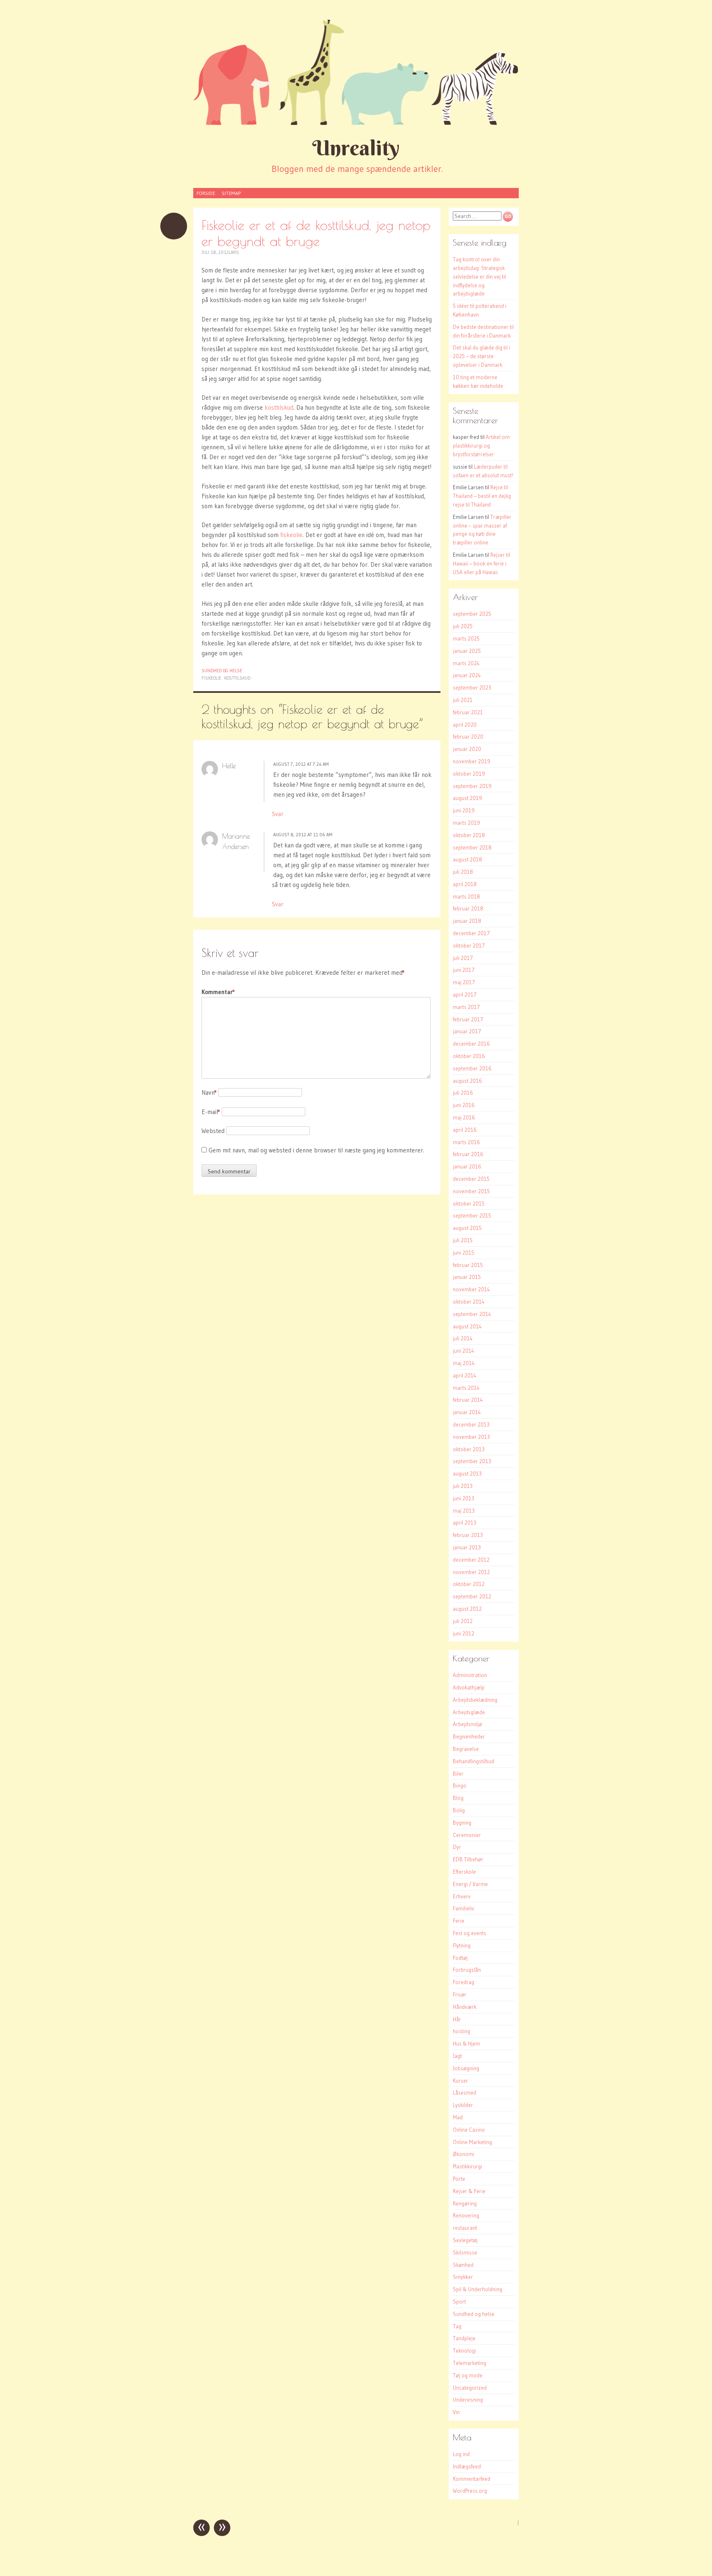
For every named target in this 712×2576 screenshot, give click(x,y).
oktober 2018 (469, 835)
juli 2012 (463, 1621)
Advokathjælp (469, 1687)
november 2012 (471, 1572)
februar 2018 (468, 908)
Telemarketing (470, 2363)
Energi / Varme (470, 1884)
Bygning (462, 1823)
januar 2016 (467, 1166)
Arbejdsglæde (469, 1712)
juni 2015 (464, 1253)
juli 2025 (463, 626)
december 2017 (471, 933)
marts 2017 (466, 1007)
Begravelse (466, 1749)
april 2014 (465, 1375)
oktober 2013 (469, 1449)
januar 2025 (467, 651)
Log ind (461, 2454)
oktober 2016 (469, 1056)
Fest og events (470, 1933)
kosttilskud (279, 407)
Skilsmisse (465, 2252)
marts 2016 (466, 1142)
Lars (234, 252)
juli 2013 (463, 1486)
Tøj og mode (468, 2375)
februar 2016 (468, 1154)
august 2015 (467, 1228)
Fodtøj (460, 1958)
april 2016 (465, 1130)
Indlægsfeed (467, 2466)
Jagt (457, 2056)
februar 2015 (468, 1265)
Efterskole (464, 1872)
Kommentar (218, 992)
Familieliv (464, 1908)
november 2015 (471, 1191)
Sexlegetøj (465, 2240)
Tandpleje (464, 2338)
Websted (213, 1131)
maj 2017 (464, 982)
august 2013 (467, 1473)
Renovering (466, 2215)
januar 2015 (467, 1277)
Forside (206, 193)
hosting (461, 2031)
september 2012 (472, 1596)
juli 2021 (463, 700)
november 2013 (471, 1437)
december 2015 (471, 1179)
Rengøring (465, 2203)
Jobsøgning (466, 2068)
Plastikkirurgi (467, 2166)
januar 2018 (467, 921)
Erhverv (462, 1896)
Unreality (356, 148)
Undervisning (468, 2400)
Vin (456, 2412)
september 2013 (472, 1461)
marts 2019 (466, 823)
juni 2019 (464, 810)
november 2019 (472, 761)
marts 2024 (466, 663)
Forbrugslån (467, 1970)
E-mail (211, 1112)
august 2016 (467, 1081)
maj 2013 (464, 1511)
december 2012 (471, 1560)
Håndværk (465, 2007)
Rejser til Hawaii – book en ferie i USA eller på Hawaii (481, 563)
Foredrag (464, 1982)
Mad (458, 2117)
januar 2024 (467, 675)
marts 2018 (466, 896)
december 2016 (471, 1044)
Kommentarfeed (472, 2479)
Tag (457, 2326)
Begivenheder (469, 1736)
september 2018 (472, 847)
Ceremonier (467, 1835)
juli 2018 (463, 872)
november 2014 (471, 1289)
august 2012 (467, 1609)
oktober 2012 (469, 1584)
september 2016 (472, 1068)
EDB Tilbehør (468, 1859)
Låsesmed (465, 2093)
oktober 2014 (469, 1302)
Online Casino (469, 2130)
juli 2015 (463, 1240)
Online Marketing (472, 2142)
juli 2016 (463, 1093)
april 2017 (465, 995)
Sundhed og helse (222, 671)
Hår (457, 2019)
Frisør (460, 1994)
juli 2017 (463, 958)
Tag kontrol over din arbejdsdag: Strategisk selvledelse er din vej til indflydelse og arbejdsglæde (479, 276)
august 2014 (467, 1326)
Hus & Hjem (466, 2043)
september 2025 (472, 614)
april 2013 (465, 1523)
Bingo (460, 1785)
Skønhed (463, 2265)
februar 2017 (468, 1019)
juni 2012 (464, 1633)
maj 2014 (464, 1363)
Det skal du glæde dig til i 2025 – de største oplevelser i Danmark (481, 356)
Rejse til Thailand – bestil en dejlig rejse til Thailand (482, 496)
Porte (459, 2179)
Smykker (463, 2277)
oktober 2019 (469, 774)
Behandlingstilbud (473, 1761)
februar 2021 (468, 712)
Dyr (457, 1847)
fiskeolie (291, 535)
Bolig (459, 1810)
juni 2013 (464, 1498)
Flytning (462, 1945)
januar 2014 (467, 1412)
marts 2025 (466, 638)
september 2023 (472, 687)
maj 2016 (464, 1117)
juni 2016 (464, 1105)
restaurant (465, 2228)
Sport (459, 2302)
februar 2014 (468, 1400)
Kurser (460, 2081)
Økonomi (464, 2154)
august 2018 (467, 859)
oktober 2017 (469, 945)
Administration (470, 1675)
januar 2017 (467, 1031)
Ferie (459, 1921)
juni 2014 (464, 1351)
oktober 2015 (469, 1204)
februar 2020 (468, 737)
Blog (458, 1798)
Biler (458, 1774)
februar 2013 (468, 1535)
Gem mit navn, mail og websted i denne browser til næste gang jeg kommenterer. (316, 1150)
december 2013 (471, 1424)
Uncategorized (470, 2388)
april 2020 (465, 725)
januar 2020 (467, 749)
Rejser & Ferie (469, 2191)
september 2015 (472, 1215)
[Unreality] (356, 72)
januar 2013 (467, 1547)
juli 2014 (463, 1338)
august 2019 (467, 798)
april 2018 (465, 884)
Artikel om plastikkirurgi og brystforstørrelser (481, 446)
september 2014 (472, 1314)
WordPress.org (470, 2491)
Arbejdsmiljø (467, 1724)
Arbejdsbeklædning (475, 1700)
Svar (278, 814)
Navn (209, 1092)
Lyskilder (463, 2105)
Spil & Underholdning (478, 2289)
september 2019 (472, 786)
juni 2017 (464, 970)
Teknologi (464, 2351)
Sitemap (231, 193)
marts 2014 (466, 1388)
